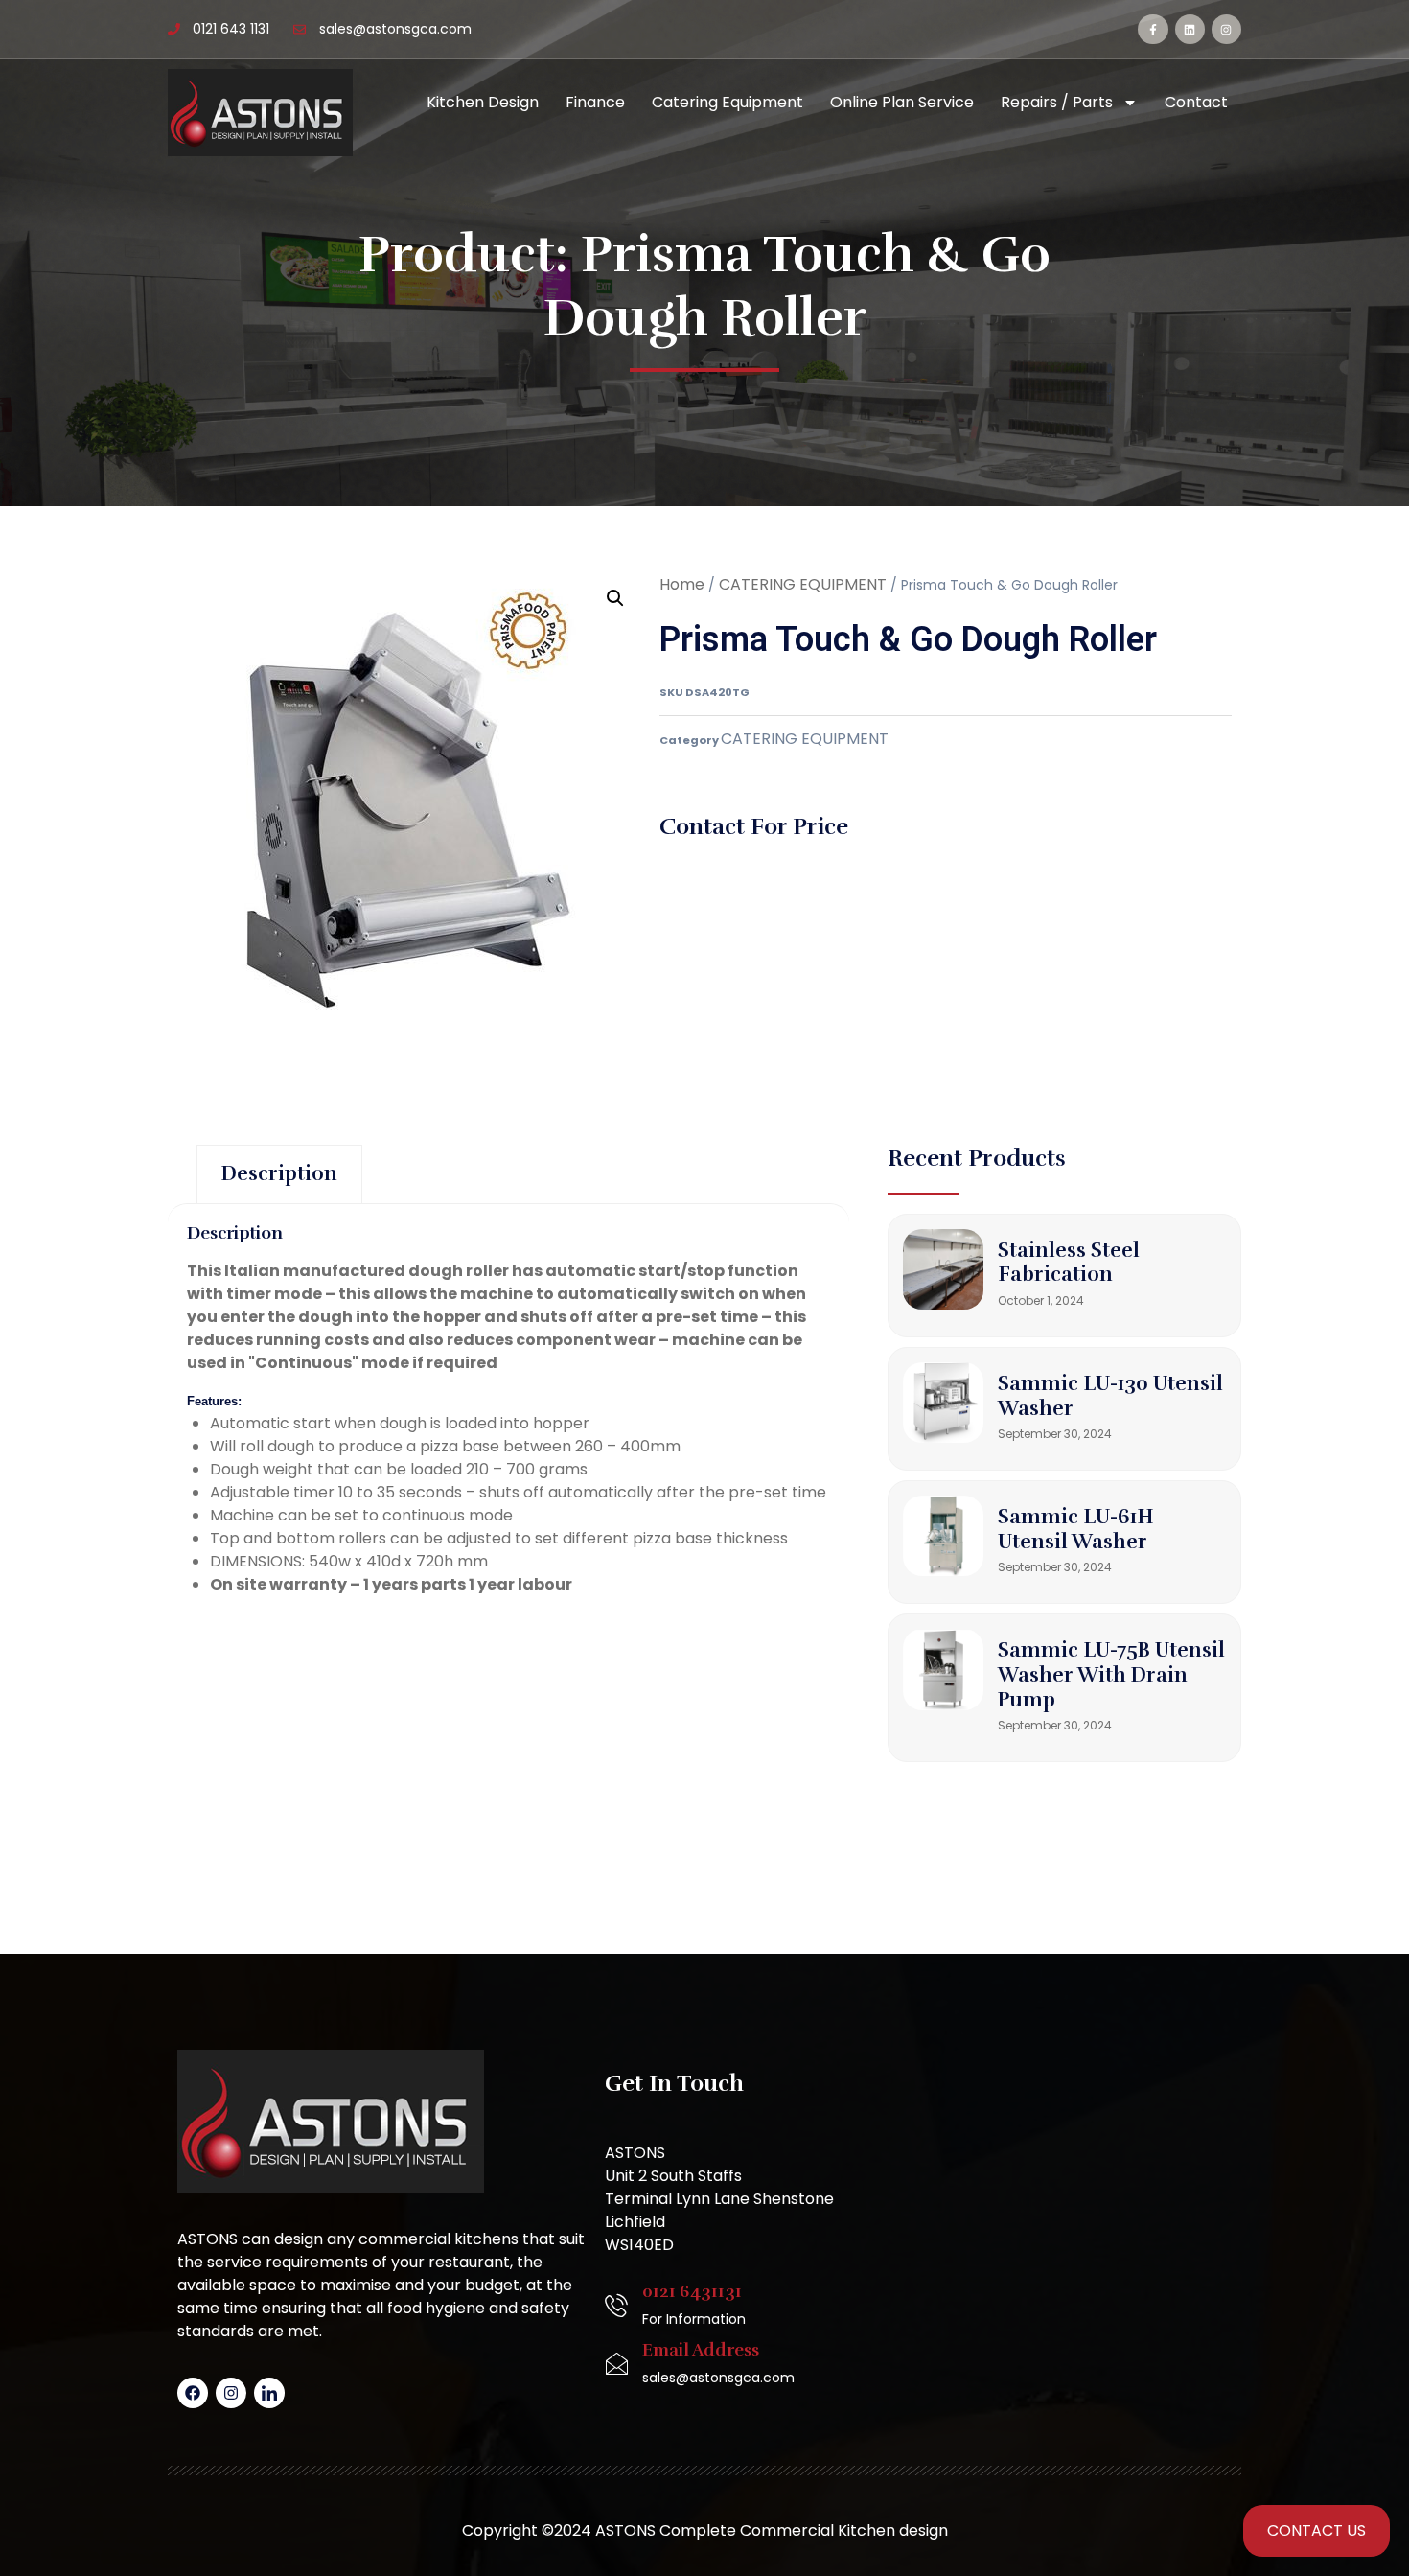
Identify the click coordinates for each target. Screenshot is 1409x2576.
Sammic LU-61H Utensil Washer (1076, 1529)
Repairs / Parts (1057, 102)
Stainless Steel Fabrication (1069, 1263)
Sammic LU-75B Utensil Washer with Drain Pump (1111, 1674)
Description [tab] (279, 1173)
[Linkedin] (1190, 29)
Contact (1196, 102)
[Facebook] (193, 2393)
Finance (595, 102)
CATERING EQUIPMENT (803, 584)
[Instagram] (1226, 29)
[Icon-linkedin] (269, 2393)
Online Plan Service (902, 102)
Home (682, 584)
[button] (615, 598)
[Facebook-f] (1153, 29)
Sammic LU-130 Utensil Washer (1110, 1396)
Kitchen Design (483, 102)
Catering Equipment (728, 102)
